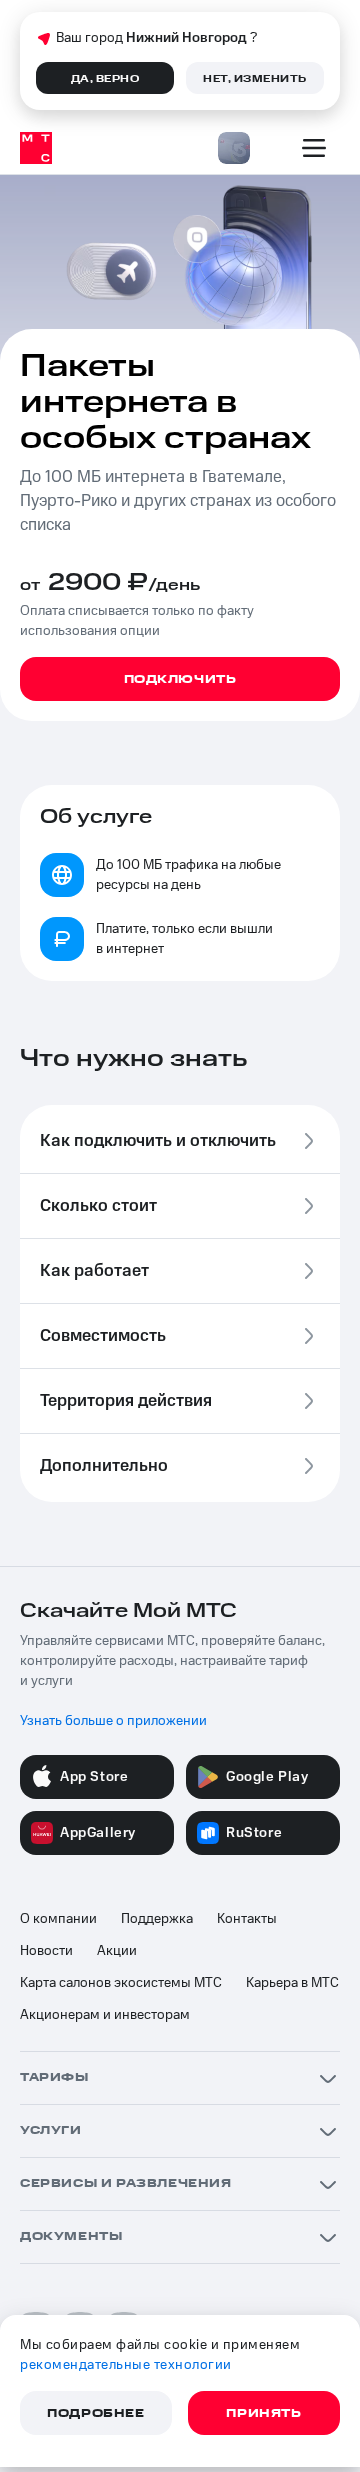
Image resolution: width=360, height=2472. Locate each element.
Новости (46, 1951)
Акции (117, 1951)
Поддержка (157, 1919)
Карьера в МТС (292, 1983)
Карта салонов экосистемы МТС (121, 1983)
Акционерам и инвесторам (105, 2015)
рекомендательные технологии (126, 2365)
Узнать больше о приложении (113, 1721)
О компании (58, 1919)
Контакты (247, 1919)
